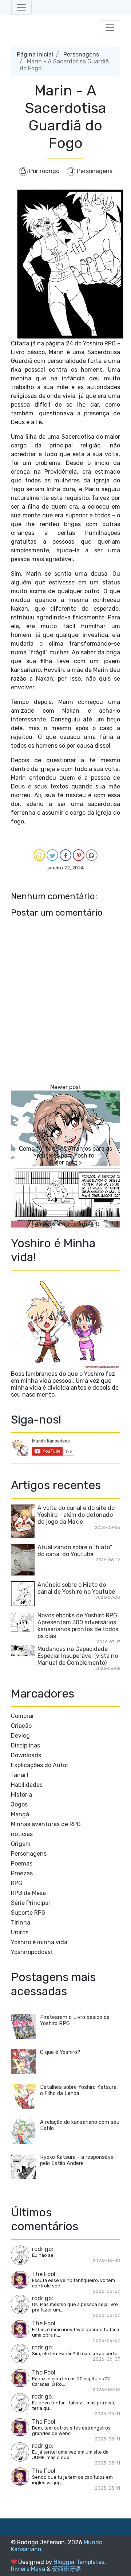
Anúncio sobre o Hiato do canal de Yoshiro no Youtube (76, 1588)
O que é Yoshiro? (60, 2052)
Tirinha (21, 1923)
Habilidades (27, 1785)
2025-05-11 (107, 2414)
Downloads (26, 1755)
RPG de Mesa (28, 1893)
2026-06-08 (106, 2261)
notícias (22, 1834)
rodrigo (42, 2249)
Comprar (23, 1716)
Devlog (20, 1736)
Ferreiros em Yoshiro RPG (66, 1224)
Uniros (20, 1932)
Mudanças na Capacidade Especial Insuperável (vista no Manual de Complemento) (78, 1656)
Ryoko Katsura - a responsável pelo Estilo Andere (77, 2160)
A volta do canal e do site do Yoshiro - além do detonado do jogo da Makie (76, 1515)
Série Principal (30, 1903)
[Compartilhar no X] (52, 855)
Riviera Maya (28, 2569)
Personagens (81, 54)
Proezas (22, 1873)
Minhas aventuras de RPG (46, 1824)
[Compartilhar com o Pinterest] (79, 855)
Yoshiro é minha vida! (40, 1942)
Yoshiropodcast (32, 1952)
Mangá (20, 1814)
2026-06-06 (106, 2390)
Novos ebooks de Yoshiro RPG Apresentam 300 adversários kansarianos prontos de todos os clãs (78, 1626)
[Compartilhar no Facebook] (65, 855)
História (21, 1795)
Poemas (22, 1864)
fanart (20, 1775)
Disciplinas (25, 1745)
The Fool (44, 2274)
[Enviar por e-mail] (39, 855)
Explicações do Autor (40, 1765)
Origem (21, 1844)
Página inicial (35, 54)
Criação (21, 1726)
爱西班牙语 (67, 2569)
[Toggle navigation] (21, 7)
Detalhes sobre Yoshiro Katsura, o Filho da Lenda (79, 2090)
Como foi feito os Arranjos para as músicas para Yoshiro (65, 1152)
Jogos (19, 1804)
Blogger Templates (79, 2562)
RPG (17, 1883)
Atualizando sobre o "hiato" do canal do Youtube (75, 1551)
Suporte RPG (28, 1913)
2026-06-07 (106, 2291)
